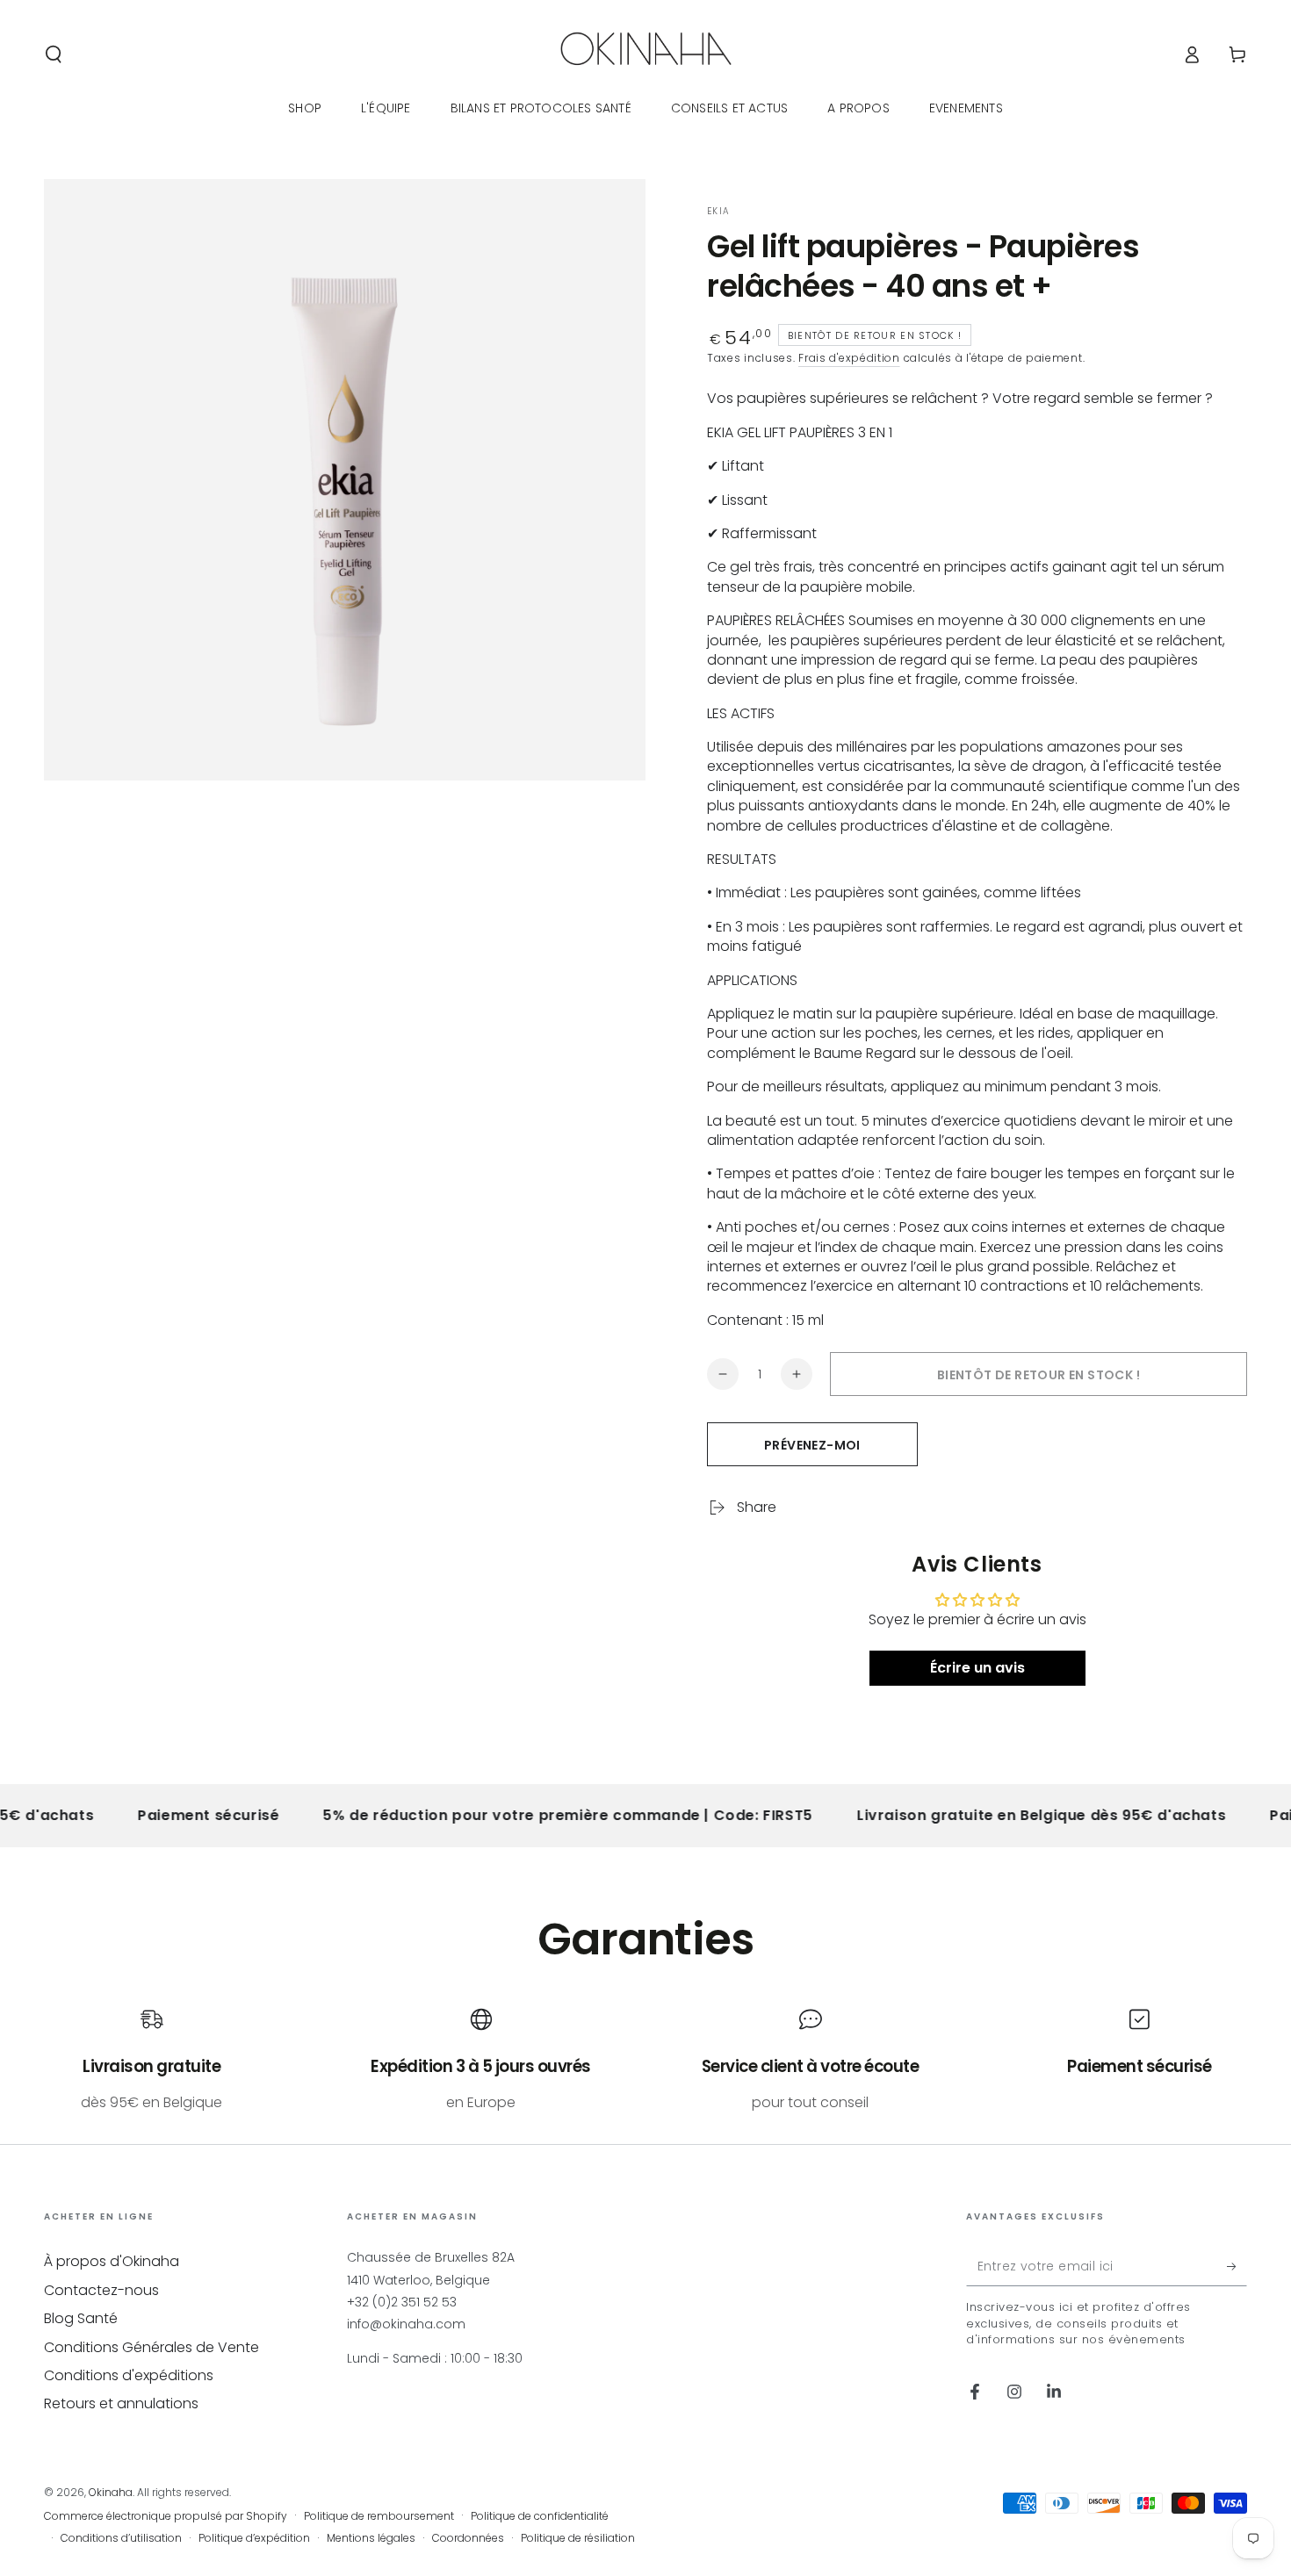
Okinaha (111, 2492)
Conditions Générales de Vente (151, 2347)
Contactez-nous (101, 2290)
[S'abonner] (1237, 2266)
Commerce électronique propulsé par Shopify (166, 2516)
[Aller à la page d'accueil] (646, 54)
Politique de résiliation (578, 2538)
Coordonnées (468, 2538)
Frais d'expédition (849, 358)
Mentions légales (371, 2538)
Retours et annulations (121, 2403)
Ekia (718, 212)
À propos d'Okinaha (112, 2261)
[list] (645, 2060)
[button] (54, 54)
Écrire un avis (977, 1668)
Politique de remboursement (379, 2516)
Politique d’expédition (254, 2538)
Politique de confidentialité (540, 2516)
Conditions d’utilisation (121, 2538)
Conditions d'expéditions (129, 2375)
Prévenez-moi (812, 1445)
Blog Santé (81, 2318)
